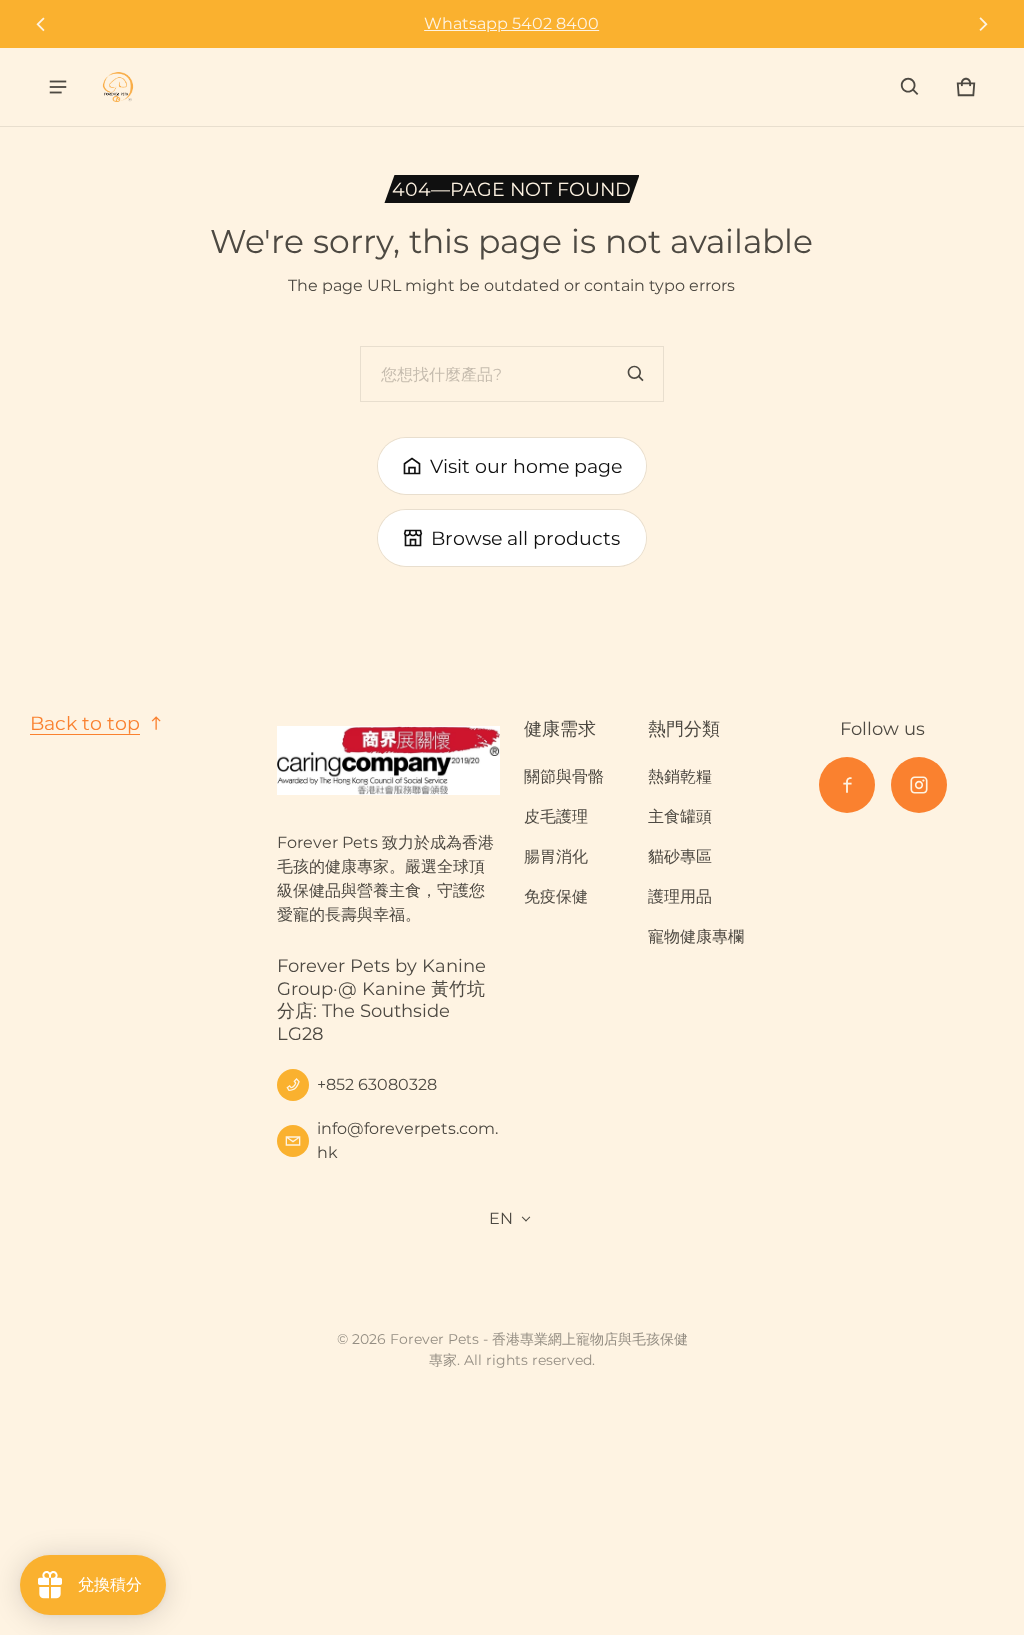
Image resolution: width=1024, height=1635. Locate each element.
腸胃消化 (556, 856)
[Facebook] (847, 785)
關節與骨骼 (564, 776)
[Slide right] (982, 24)
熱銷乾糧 (680, 776)
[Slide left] (41, 24)
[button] (910, 87)
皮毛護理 (556, 816)
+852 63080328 (377, 1084)
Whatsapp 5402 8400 (511, 23)
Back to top (85, 723)
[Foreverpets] (118, 87)
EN (501, 1218)
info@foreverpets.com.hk (407, 1140)
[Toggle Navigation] (58, 87)
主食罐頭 (680, 816)
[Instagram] (919, 785)
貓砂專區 (680, 856)
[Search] (636, 374)
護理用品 (680, 896)
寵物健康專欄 (696, 936)
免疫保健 (556, 896)
